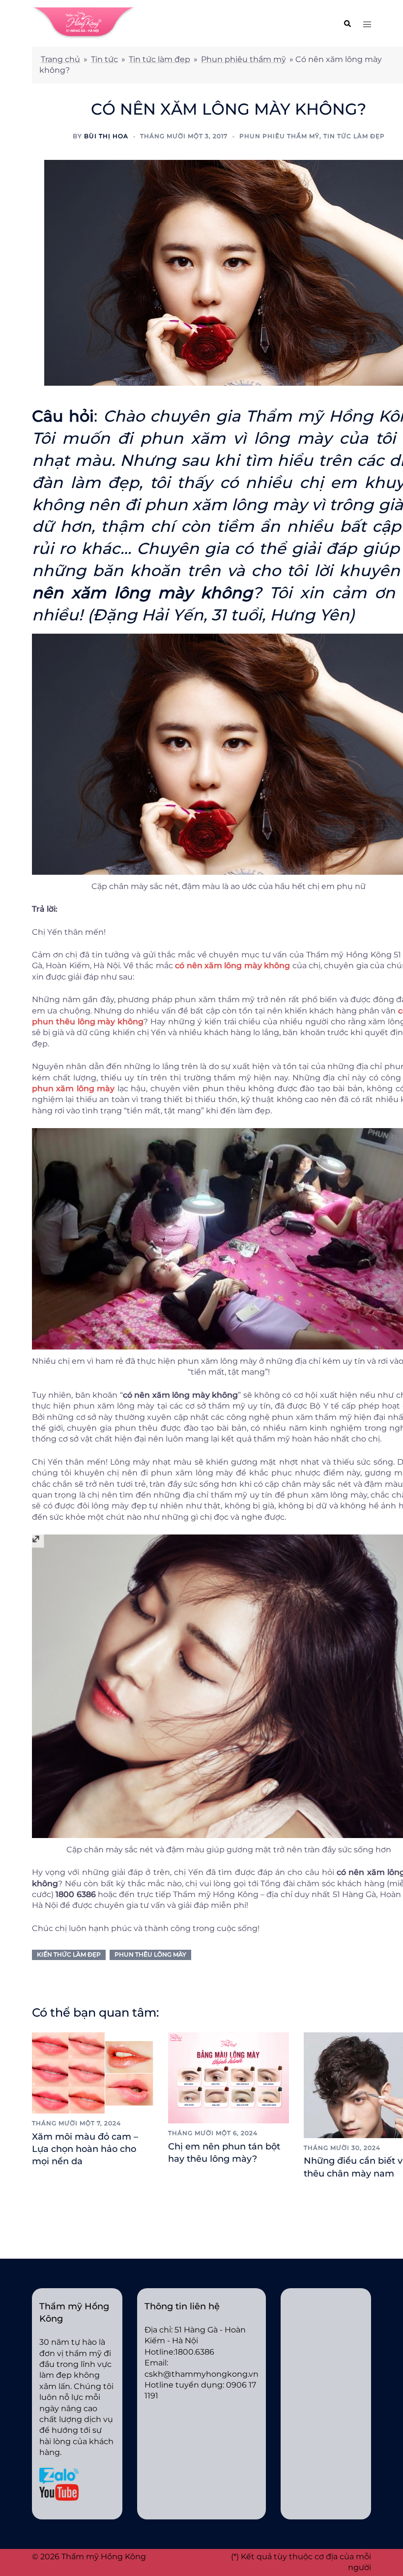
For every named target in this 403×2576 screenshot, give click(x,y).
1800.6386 (195, 2352)
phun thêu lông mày (150, 1954)
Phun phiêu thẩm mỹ (244, 59)
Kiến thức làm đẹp (69, 1954)
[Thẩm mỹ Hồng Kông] (84, 23)
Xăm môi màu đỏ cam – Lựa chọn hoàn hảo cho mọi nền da (85, 2149)
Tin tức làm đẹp (159, 59)
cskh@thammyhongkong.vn (201, 2374)
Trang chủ (60, 59)
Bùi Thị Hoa (106, 136)
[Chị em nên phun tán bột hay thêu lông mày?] (229, 2077)
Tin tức (104, 59)
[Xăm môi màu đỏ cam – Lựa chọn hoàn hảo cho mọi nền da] (93, 2072)
